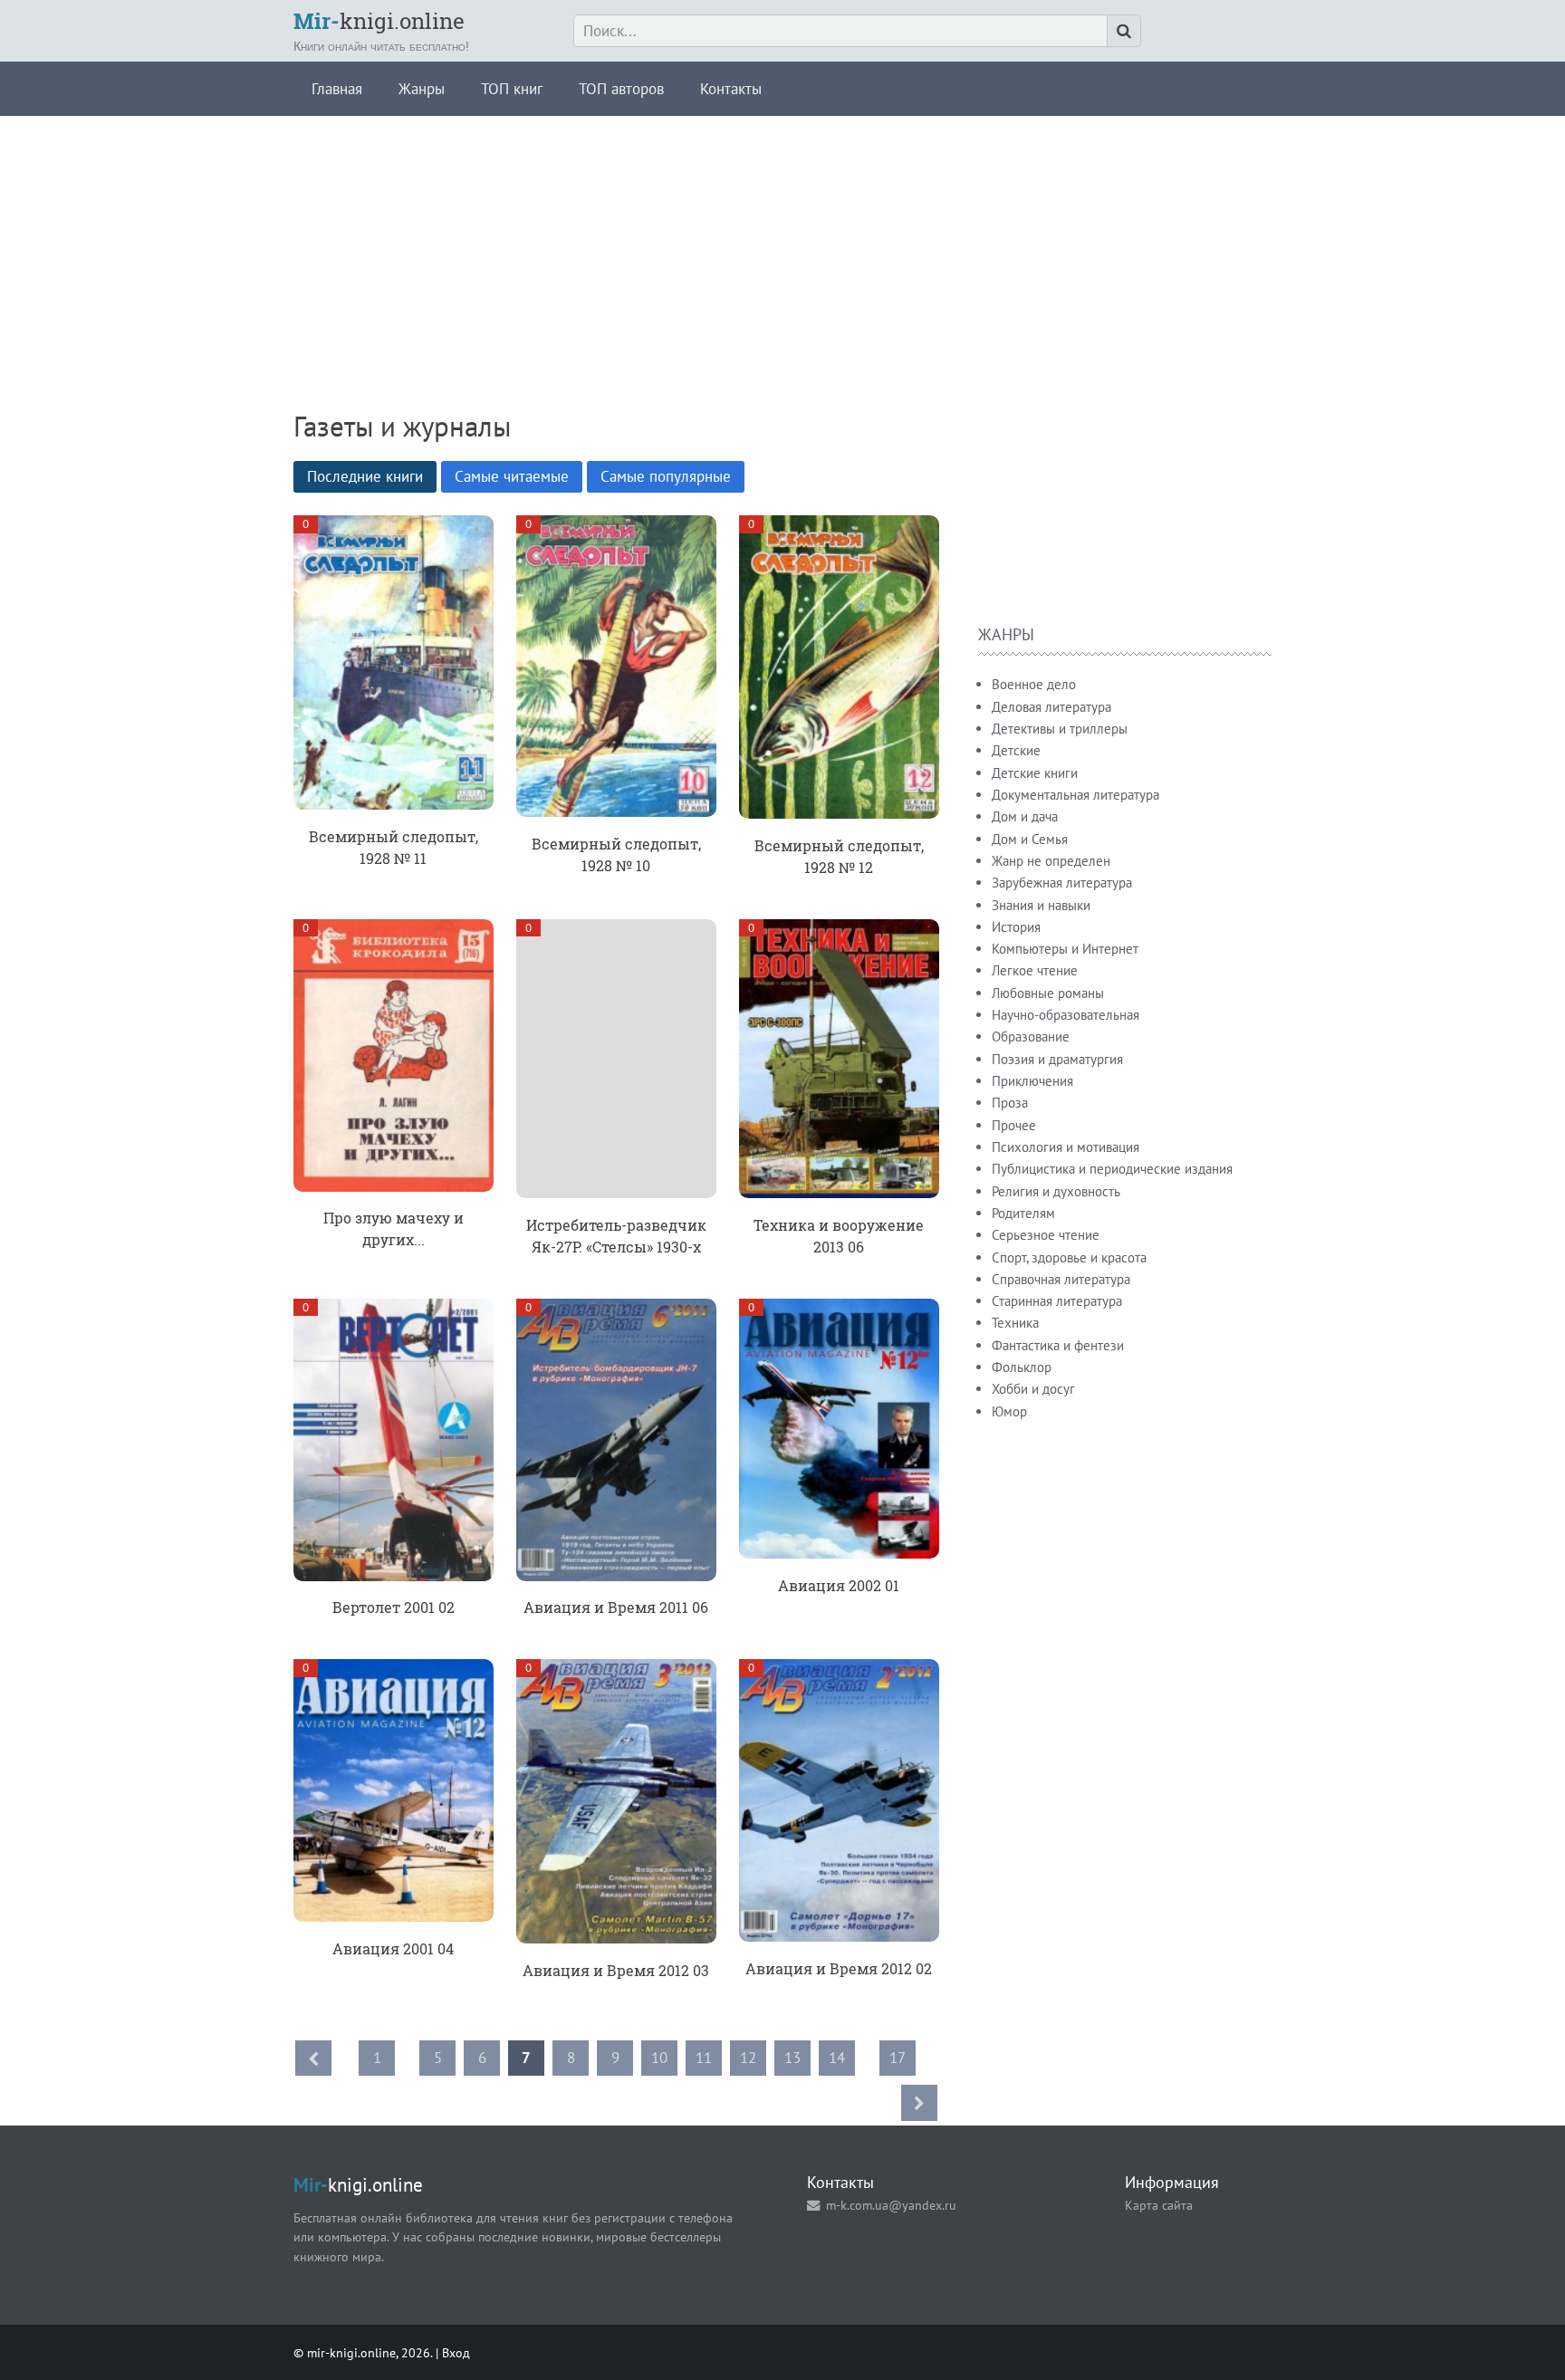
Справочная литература (1061, 1279)
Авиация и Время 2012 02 (839, 1968)
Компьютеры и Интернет (1065, 949)
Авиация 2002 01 (839, 1585)
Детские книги (1035, 773)
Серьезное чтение (1046, 1235)
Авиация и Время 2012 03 (616, 1970)
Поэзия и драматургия (1057, 1059)
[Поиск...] (1124, 31)
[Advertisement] (782, 243)
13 (792, 2058)
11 (704, 2058)
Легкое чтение (1035, 970)
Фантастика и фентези (1058, 1345)
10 (659, 2058)
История (1016, 927)
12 (748, 2058)
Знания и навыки (1041, 905)
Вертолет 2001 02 (394, 1607)
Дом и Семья (1030, 839)
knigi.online (379, 21)
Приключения (1032, 1081)
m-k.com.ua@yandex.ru (891, 2205)
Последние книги (365, 476)
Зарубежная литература (1062, 883)
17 (898, 2058)
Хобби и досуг (1033, 1389)
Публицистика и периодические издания (1112, 1169)
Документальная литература (1075, 795)
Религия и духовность (1056, 1191)
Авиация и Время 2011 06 (616, 1607)
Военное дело (1034, 684)
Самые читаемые (512, 476)
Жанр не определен (1051, 861)
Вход (456, 2352)
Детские (1016, 750)
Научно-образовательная (1066, 1015)
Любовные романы (1048, 993)
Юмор (1009, 1411)
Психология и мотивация (1066, 1147)
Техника (1015, 1323)
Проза (1010, 1103)
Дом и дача (1025, 816)
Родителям (1023, 1213)
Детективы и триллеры (1060, 729)
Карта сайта (1159, 2205)
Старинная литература (1057, 1301)
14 (837, 2058)
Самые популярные (666, 476)
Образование (1031, 1036)
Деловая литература (1051, 707)
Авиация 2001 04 (393, 1948)
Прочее (1014, 1125)
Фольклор (1022, 1367)
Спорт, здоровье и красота (1069, 1257)
